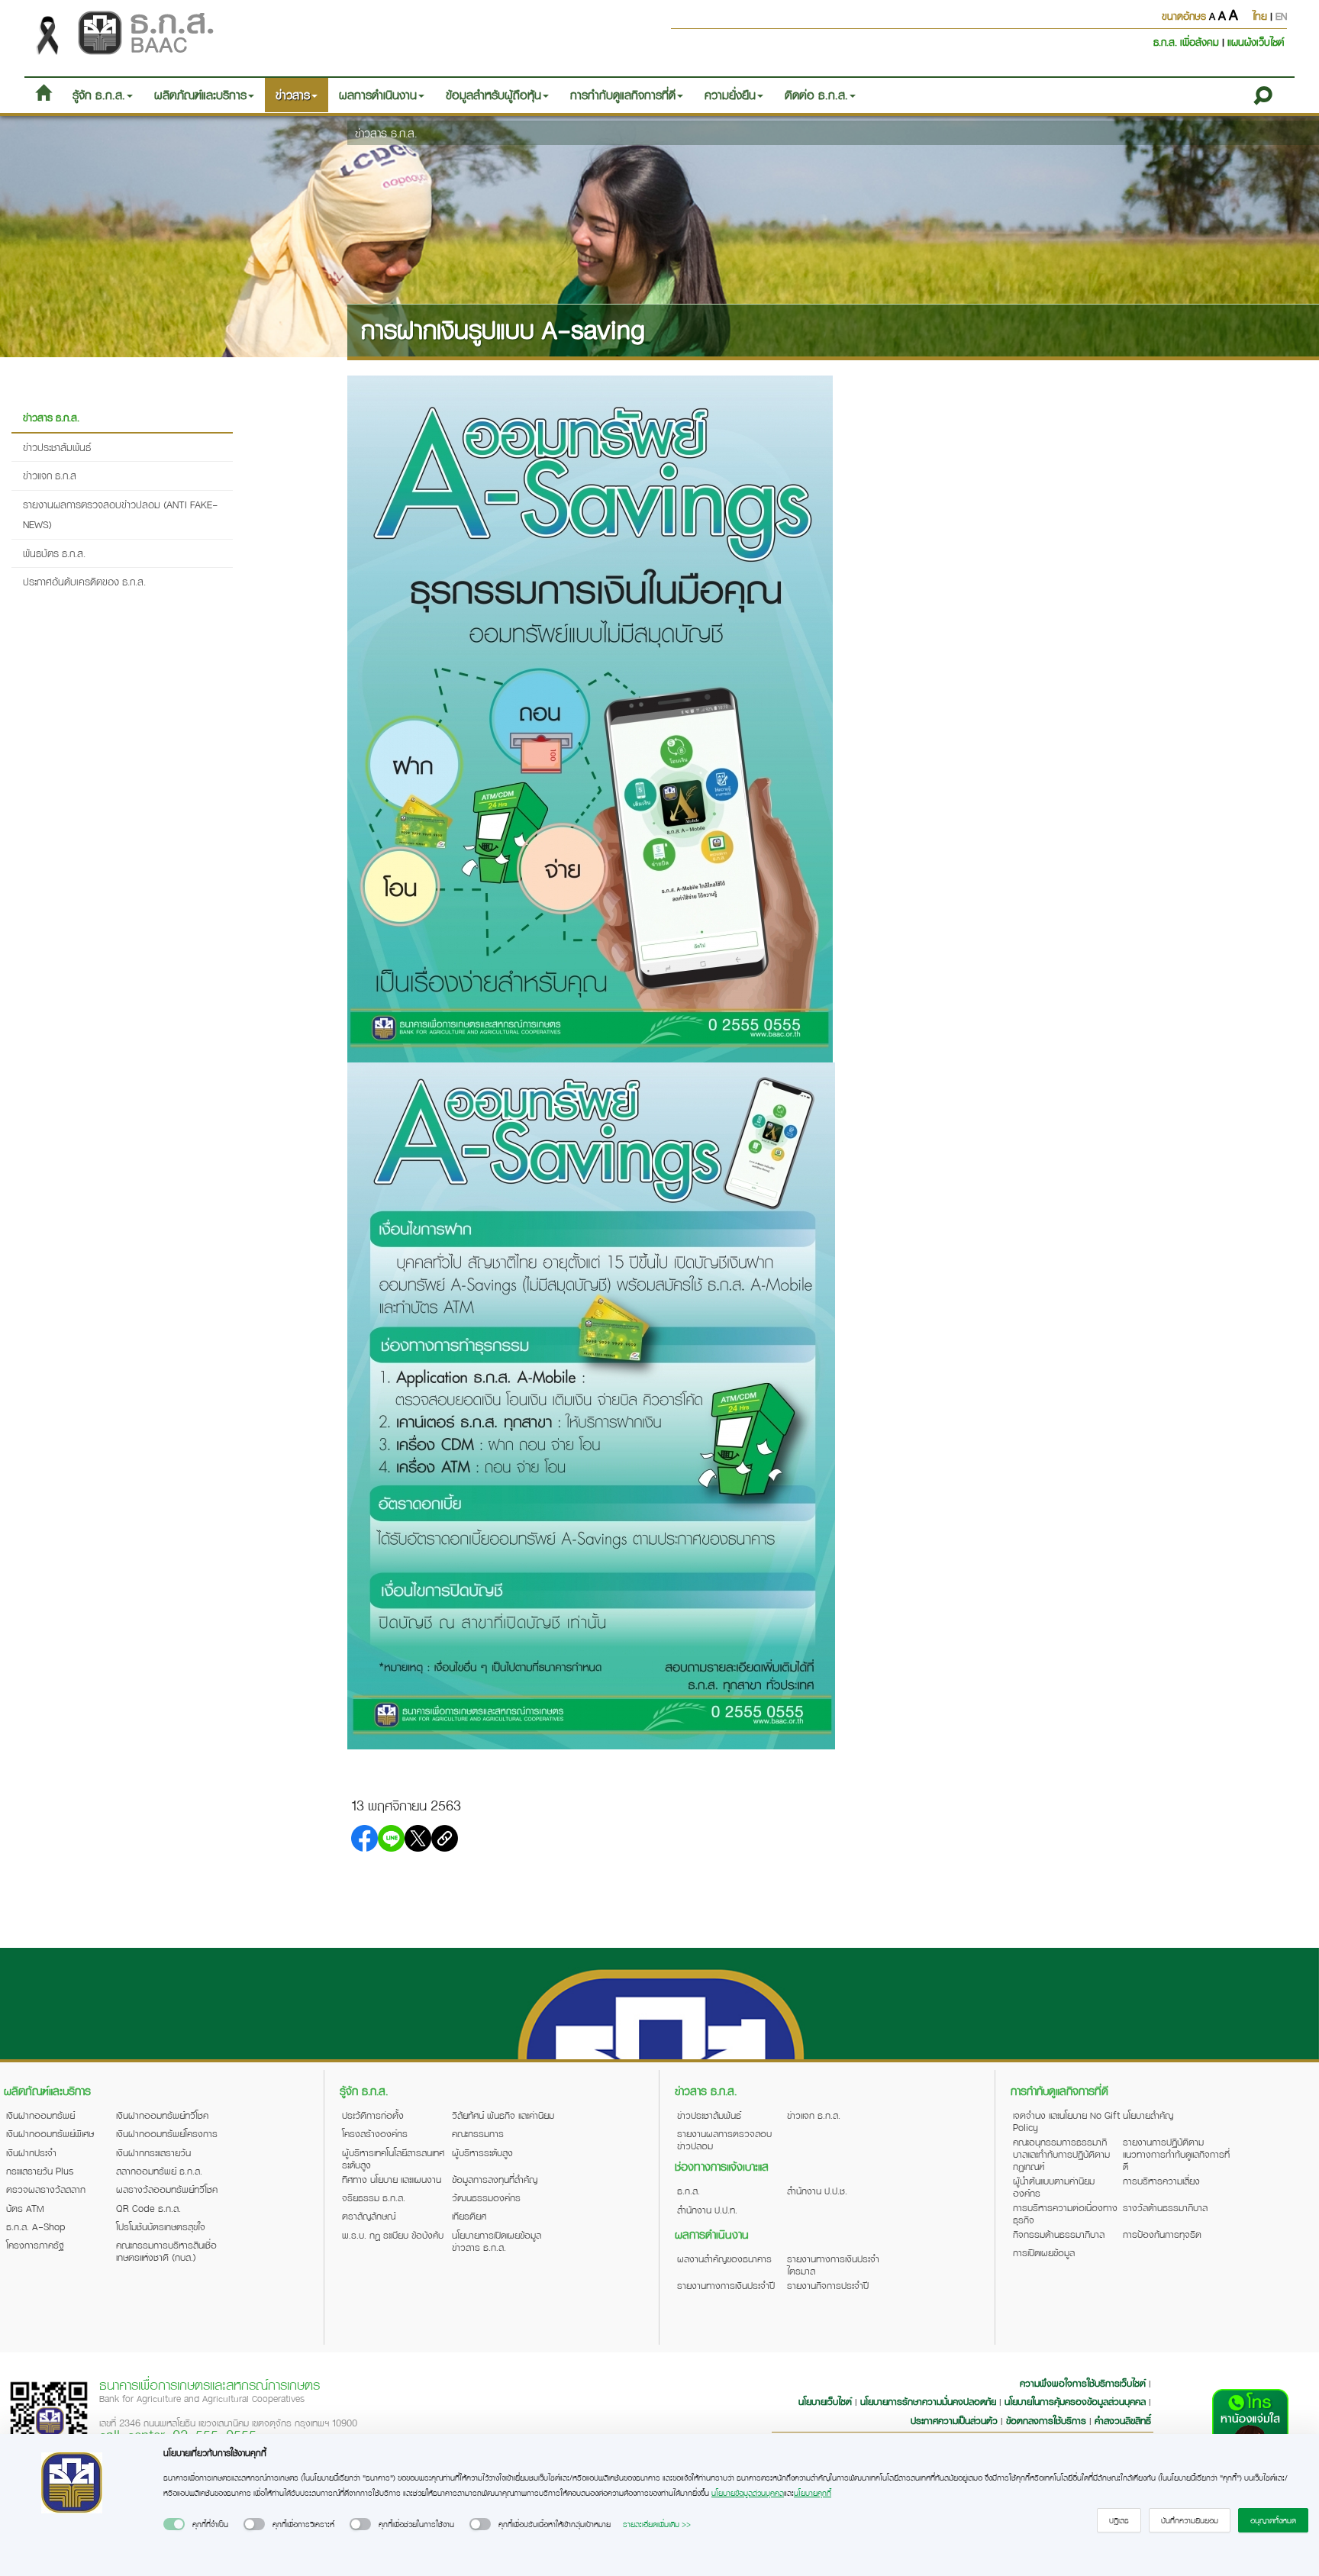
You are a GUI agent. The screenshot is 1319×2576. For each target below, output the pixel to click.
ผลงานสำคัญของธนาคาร (724, 2258)
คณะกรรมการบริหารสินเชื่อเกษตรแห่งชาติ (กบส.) (166, 2251)
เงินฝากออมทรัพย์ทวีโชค (162, 2115)
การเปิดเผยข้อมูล (1044, 2252)
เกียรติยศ (469, 2216)
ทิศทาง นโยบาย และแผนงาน (392, 2179)
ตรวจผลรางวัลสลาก (46, 2189)
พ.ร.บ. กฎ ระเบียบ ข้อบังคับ (393, 2235)
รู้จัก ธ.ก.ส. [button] (99, 95)
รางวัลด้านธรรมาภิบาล (1165, 2207)
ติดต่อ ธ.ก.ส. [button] (816, 95)
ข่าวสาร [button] (293, 95)
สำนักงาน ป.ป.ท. (707, 2210)
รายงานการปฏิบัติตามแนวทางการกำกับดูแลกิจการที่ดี (1176, 2154)
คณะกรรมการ (478, 2133)
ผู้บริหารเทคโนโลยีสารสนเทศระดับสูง (393, 2158)
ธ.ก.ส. (689, 2191)
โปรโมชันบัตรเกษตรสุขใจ (161, 2226)
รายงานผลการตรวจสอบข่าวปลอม (724, 2139)
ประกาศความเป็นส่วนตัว (954, 2420)
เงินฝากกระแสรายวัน (153, 2152)
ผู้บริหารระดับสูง (482, 2152)
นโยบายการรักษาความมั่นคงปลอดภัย (928, 2401)
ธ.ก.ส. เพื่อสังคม (1188, 42)
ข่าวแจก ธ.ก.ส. (814, 2115)
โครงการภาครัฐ (35, 2245)
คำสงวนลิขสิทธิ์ (1123, 2420)
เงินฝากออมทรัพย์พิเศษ (50, 2133)
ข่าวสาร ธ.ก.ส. (386, 133)
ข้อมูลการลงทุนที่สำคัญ (495, 2179)
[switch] (174, 2524)
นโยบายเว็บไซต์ (825, 2401)
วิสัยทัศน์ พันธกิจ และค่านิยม (503, 2115)
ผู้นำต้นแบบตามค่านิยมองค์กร (1054, 2187)
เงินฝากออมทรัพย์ (40, 2115)
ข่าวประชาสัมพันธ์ (57, 447)
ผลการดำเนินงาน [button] (378, 95)
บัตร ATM (25, 2208)
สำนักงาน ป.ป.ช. (817, 2191)
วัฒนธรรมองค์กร (486, 2197)
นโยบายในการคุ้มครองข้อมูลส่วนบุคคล (1075, 2401)
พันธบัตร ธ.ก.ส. (54, 553)
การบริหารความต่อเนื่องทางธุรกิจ (1065, 2213)
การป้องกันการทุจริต (1162, 2234)
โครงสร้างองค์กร (375, 2133)
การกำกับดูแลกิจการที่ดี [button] (623, 95)
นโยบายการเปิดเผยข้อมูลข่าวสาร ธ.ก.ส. (497, 2241)
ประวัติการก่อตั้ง (373, 2115)
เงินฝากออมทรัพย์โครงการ (167, 2133)
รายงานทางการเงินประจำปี (726, 2285)
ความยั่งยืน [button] (730, 95)
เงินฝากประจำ (31, 2152)
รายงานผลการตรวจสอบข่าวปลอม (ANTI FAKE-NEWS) (120, 514)
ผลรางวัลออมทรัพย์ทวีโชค (167, 2189)
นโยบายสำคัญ (1148, 2115)
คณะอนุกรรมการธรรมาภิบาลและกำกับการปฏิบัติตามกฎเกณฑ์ (1061, 2154)
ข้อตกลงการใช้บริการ (1046, 2420)
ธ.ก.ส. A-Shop (36, 2226)
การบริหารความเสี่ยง (1161, 2181)
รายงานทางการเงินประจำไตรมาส (833, 2265)
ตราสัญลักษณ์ (369, 2216)
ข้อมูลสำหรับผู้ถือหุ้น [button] (493, 95)
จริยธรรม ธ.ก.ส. (374, 2197)
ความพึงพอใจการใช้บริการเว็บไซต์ (1084, 2383)
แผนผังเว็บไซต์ (1256, 42)
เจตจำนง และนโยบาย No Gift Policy (1066, 2121)
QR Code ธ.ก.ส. (148, 2208)
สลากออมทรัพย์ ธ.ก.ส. (159, 2171)
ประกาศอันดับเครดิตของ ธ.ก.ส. (84, 581)
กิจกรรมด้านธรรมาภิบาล (1059, 2234)
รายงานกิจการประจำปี (828, 2285)
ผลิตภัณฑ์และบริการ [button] (200, 95)
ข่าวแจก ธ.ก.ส (50, 475)
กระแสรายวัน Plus (40, 2171)
